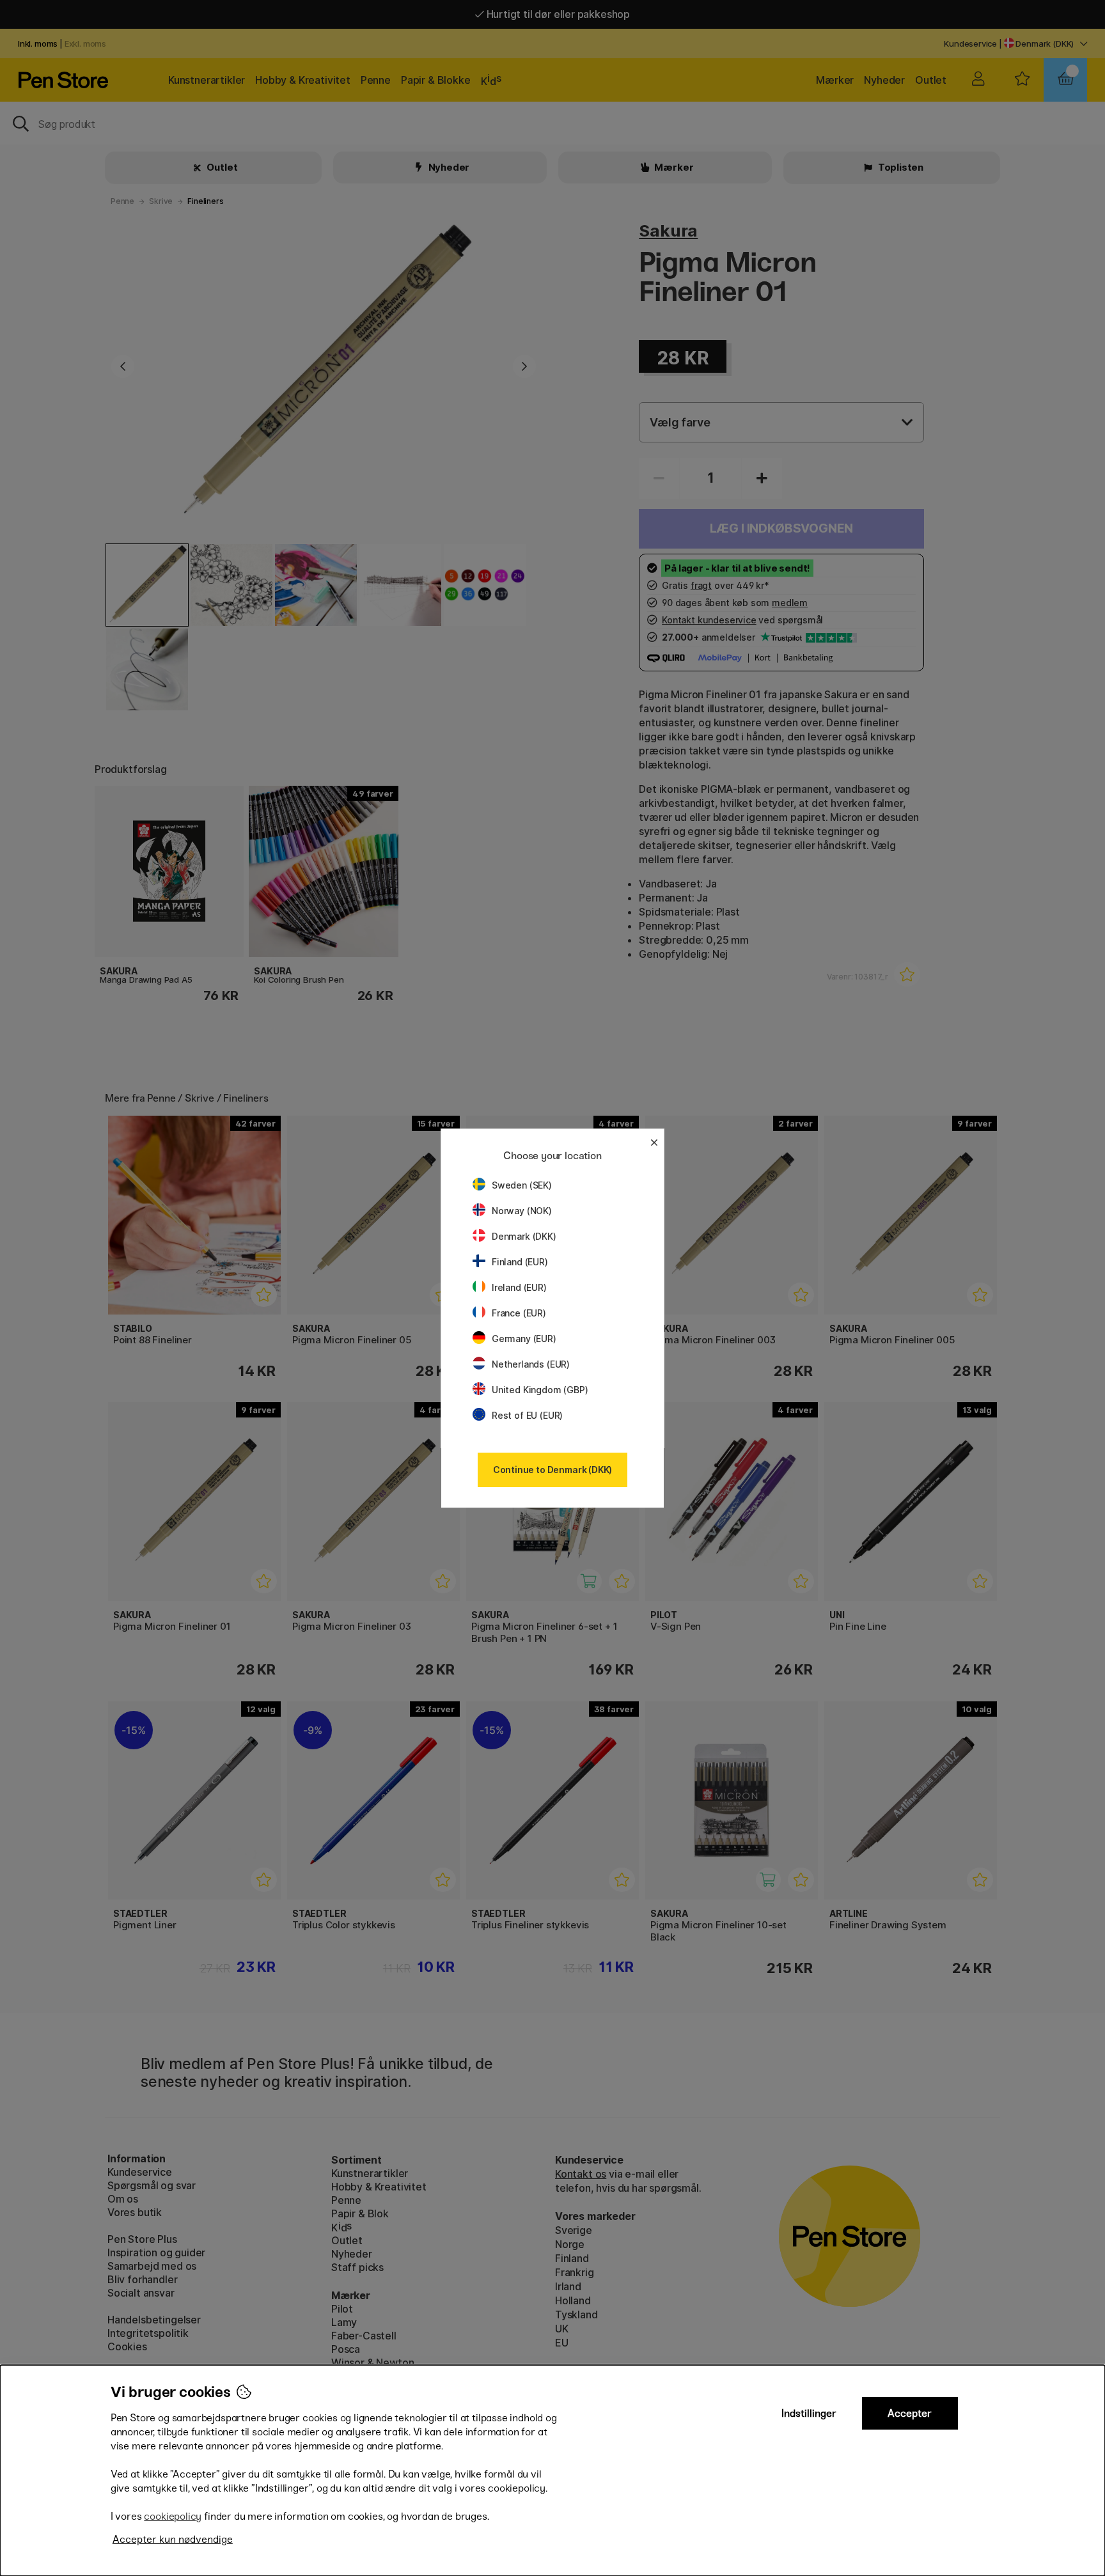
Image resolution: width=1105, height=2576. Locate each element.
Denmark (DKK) (524, 1236)
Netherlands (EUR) (531, 1364)
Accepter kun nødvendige (173, 2539)
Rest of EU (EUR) (527, 1415)
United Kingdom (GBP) (540, 1390)
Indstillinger (809, 2413)
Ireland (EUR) (519, 1287)
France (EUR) (519, 1313)
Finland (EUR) (520, 1262)
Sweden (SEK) (522, 1185)
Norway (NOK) (522, 1211)
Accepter (910, 2413)
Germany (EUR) (524, 1339)
